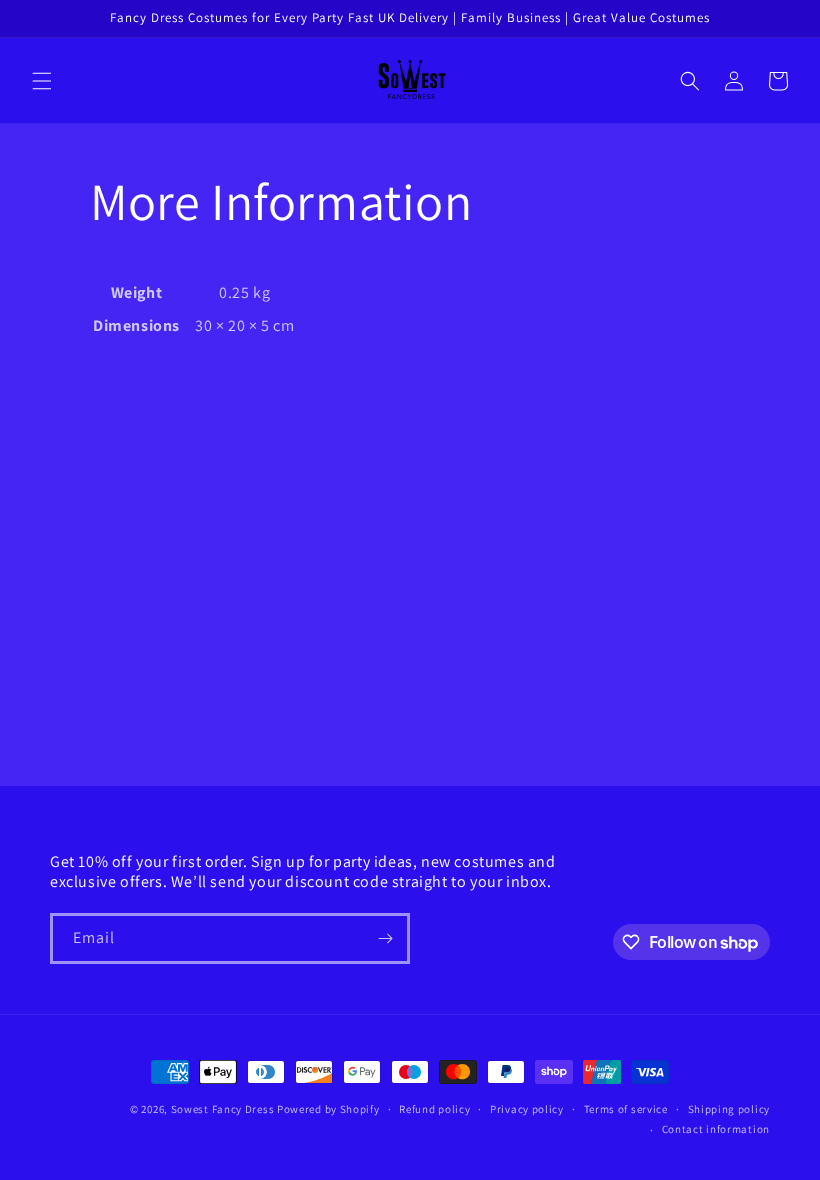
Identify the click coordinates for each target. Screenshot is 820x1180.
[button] (42, 81)
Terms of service (626, 1109)
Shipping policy (729, 1109)
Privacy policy (527, 1109)
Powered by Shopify (328, 1109)
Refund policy (434, 1109)
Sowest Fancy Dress (223, 1109)
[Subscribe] (385, 938)
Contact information (716, 1129)
